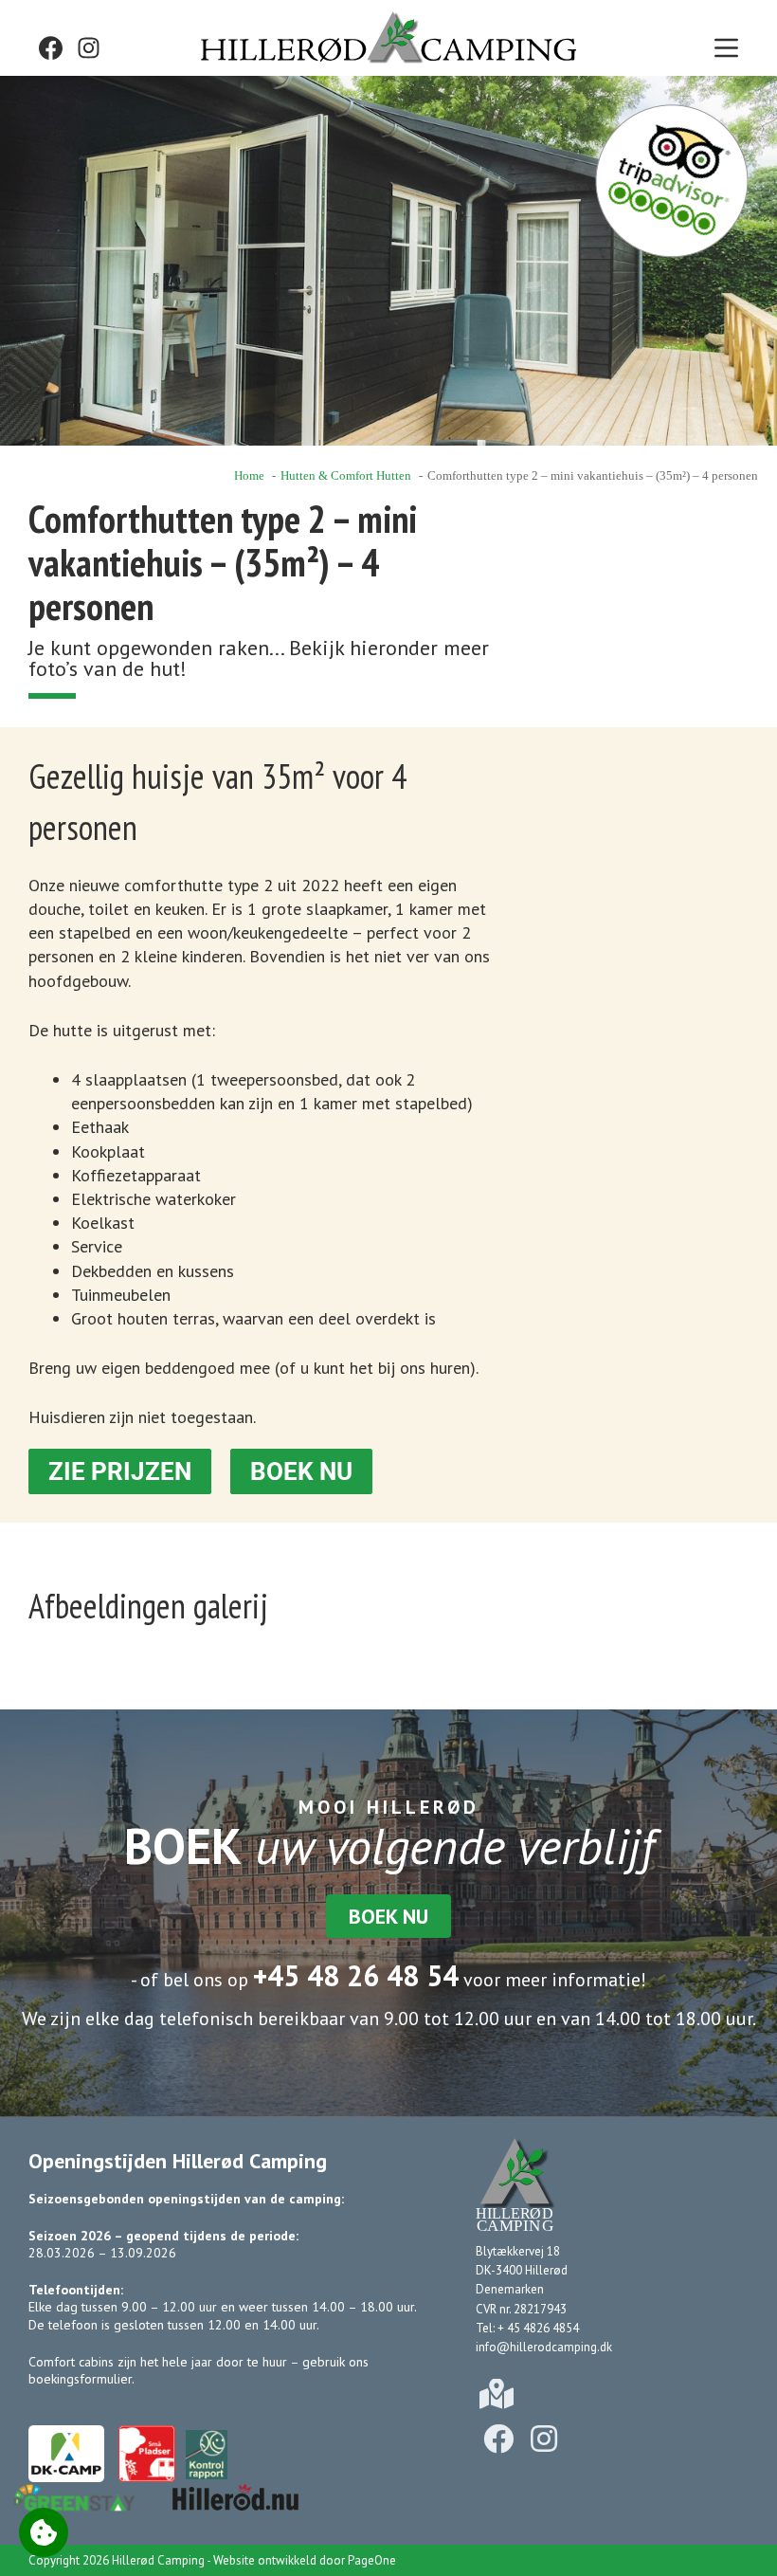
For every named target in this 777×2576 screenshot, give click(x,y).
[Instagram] (89, 48)
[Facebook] (51, 48)
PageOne (372, 2560)
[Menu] (726, 48)
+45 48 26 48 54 (356, 1975)
